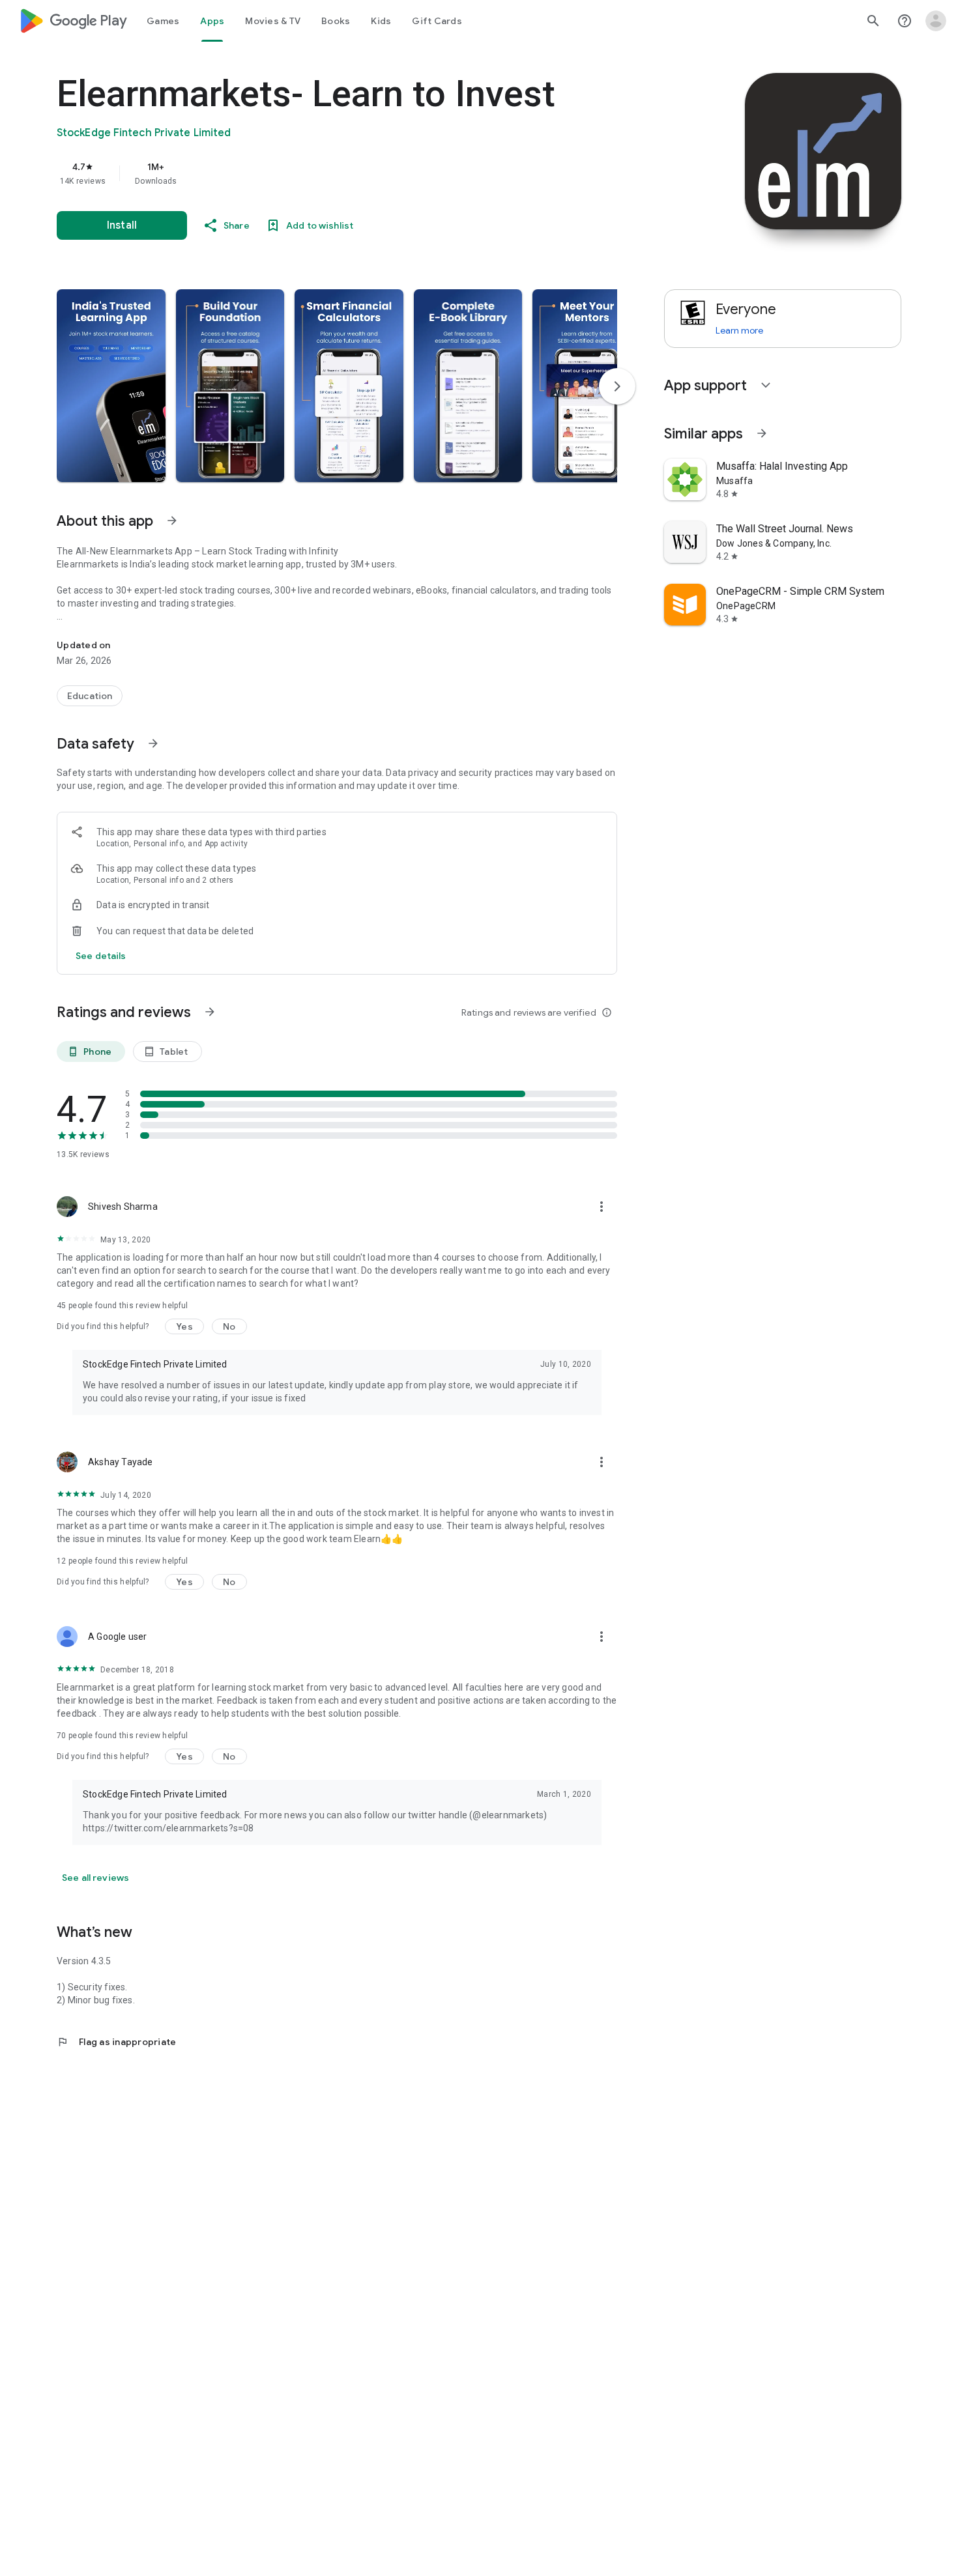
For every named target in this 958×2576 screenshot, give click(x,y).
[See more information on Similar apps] (762, 433)
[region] (317, 173)
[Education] (90, 696)
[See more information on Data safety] (153, 743)
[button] (111, 386)
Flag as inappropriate (116, 2042)
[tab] (163, 21)
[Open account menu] (936, 21)
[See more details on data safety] (101, 956)
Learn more (739, 330)
